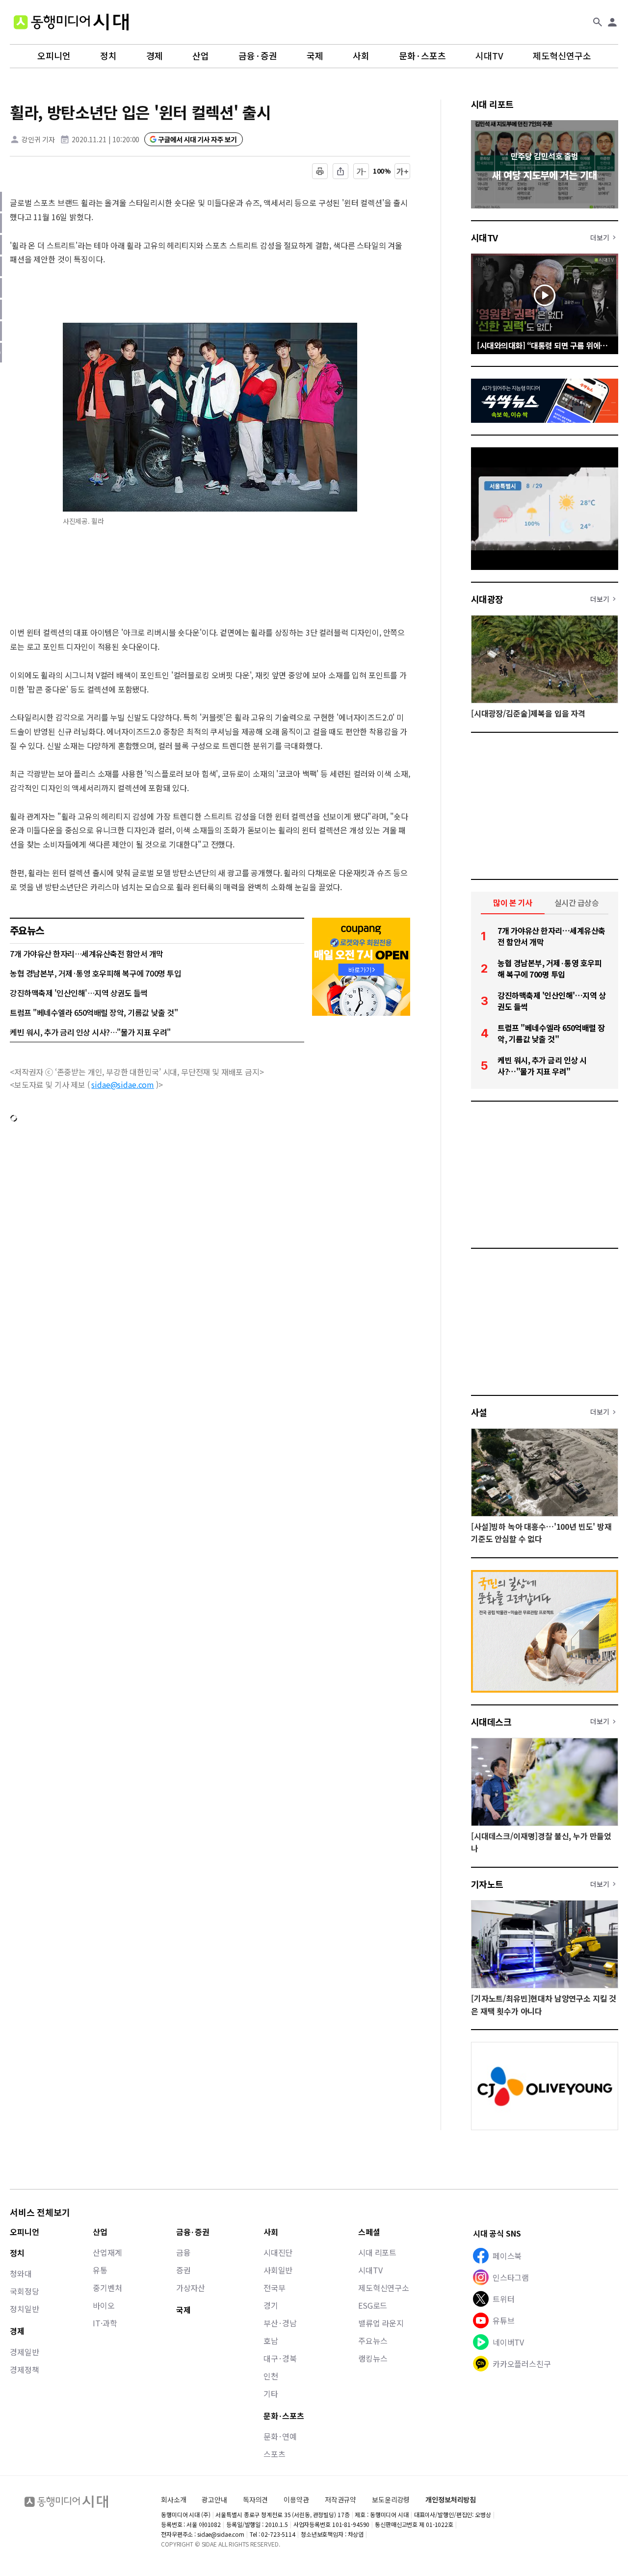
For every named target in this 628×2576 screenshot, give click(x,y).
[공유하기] (340, 171)
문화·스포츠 (422, 56)
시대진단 (278, 2252)
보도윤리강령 (391, 2499)
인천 (271, 2376)
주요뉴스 (373, 2341)
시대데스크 (491, 1722)
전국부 (275, 2288)
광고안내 (214, 2499)
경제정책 (24, 2370)
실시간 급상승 (577, 902)
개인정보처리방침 (451, 2500)
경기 (271, 2305)
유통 (100, 2270)
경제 (155, 56)
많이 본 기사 (513, 902)
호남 (271, 2341)
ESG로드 (373, 2305)
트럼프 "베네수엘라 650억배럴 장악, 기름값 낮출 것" (94, 1012)
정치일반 (24, 2309)
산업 (201, 56)
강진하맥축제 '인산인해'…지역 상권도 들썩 (79, 993)
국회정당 (24, 2291)
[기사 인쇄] (320, 171)
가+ (403, 171)
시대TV (489, 56)
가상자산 (191, 2288)
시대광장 (487, 599)
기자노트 (487, 1884)
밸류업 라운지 (381, 2323)
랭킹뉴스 (373, 2358)
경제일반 (24, 2352)
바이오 (104, 2305)
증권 (183, 2270)
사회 (361, 56)
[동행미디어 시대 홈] (71, 22)
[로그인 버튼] (612, 22)
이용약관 (296, 2500)
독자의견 (255, 2499)
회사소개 (173, 2499)
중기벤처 (107, 2288)
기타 (271, 2394)
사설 (479, 1412)
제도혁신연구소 (562, 56)
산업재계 (107, 2252)
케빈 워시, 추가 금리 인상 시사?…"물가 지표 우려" (90, 1032)
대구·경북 (280, 2358)
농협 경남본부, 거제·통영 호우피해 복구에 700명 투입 (95, 973)
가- (361, 171)
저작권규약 (340, 2500)
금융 (183, 2252)
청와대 (21, 2273)
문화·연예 (280, 2436)
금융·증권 (258, 56)
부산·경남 (280, 2323)
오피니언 (54, 56)
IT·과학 (105, 2323)
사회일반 (278, 2270)
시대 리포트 (492, 104)
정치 (108, 56)
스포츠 (275, 2454)
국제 (315, 56)
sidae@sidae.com (123, 1084)
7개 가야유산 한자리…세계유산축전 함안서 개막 (87, 953)
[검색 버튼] (598, 22)
